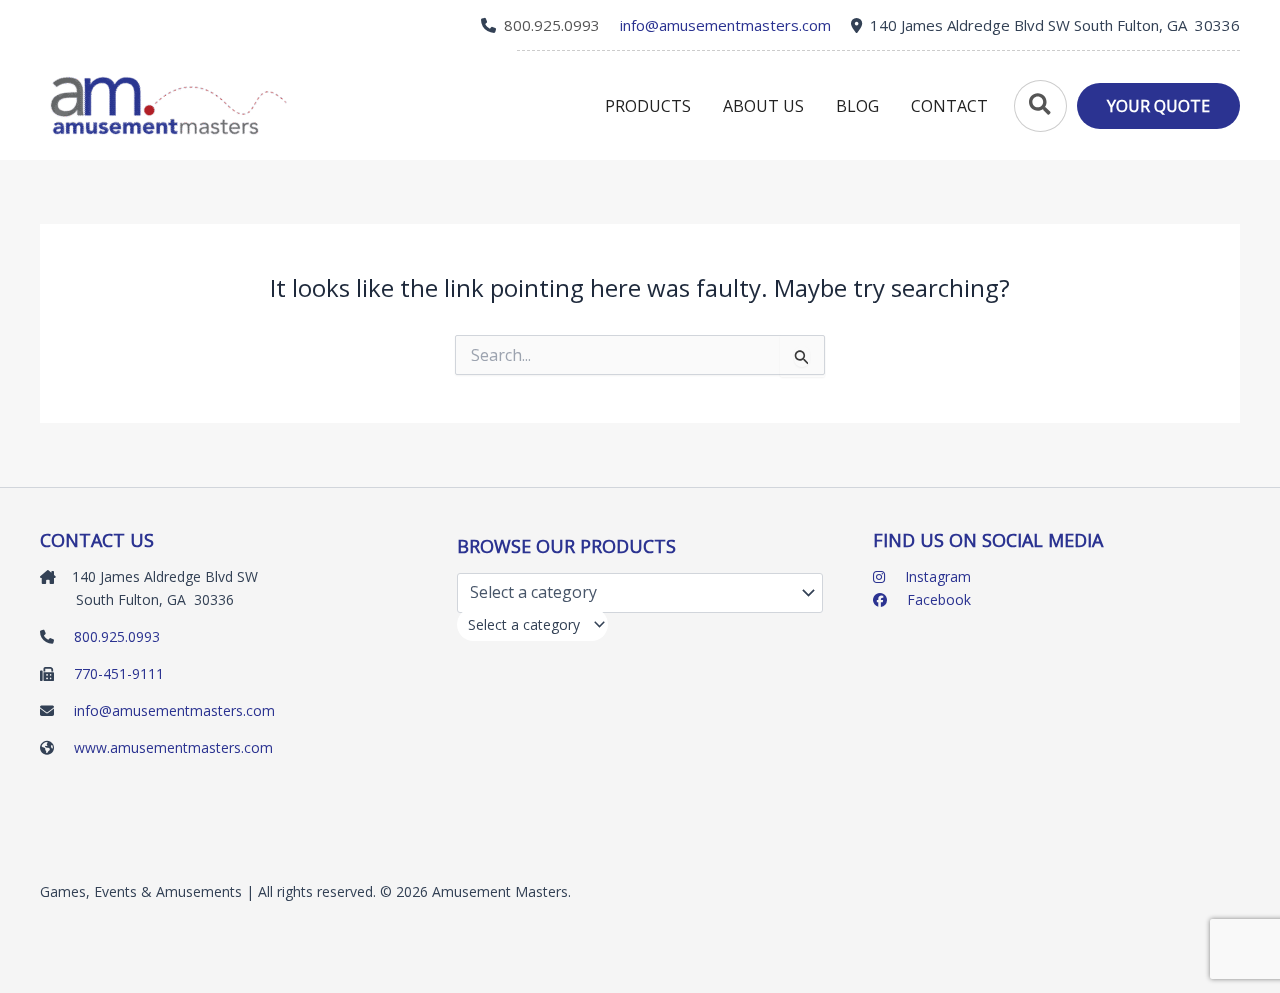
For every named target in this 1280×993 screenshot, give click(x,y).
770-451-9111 (119, 673)
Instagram (936, 576)
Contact (949, 106)
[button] (1038, 106)
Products (648, 106)
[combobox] (532, 624)
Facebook (937, 599)
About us (763, 106)
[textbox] (524, 624)
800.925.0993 (552, 25)
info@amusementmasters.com (174, 710)
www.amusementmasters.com (173, 747)
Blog (857, 106)
